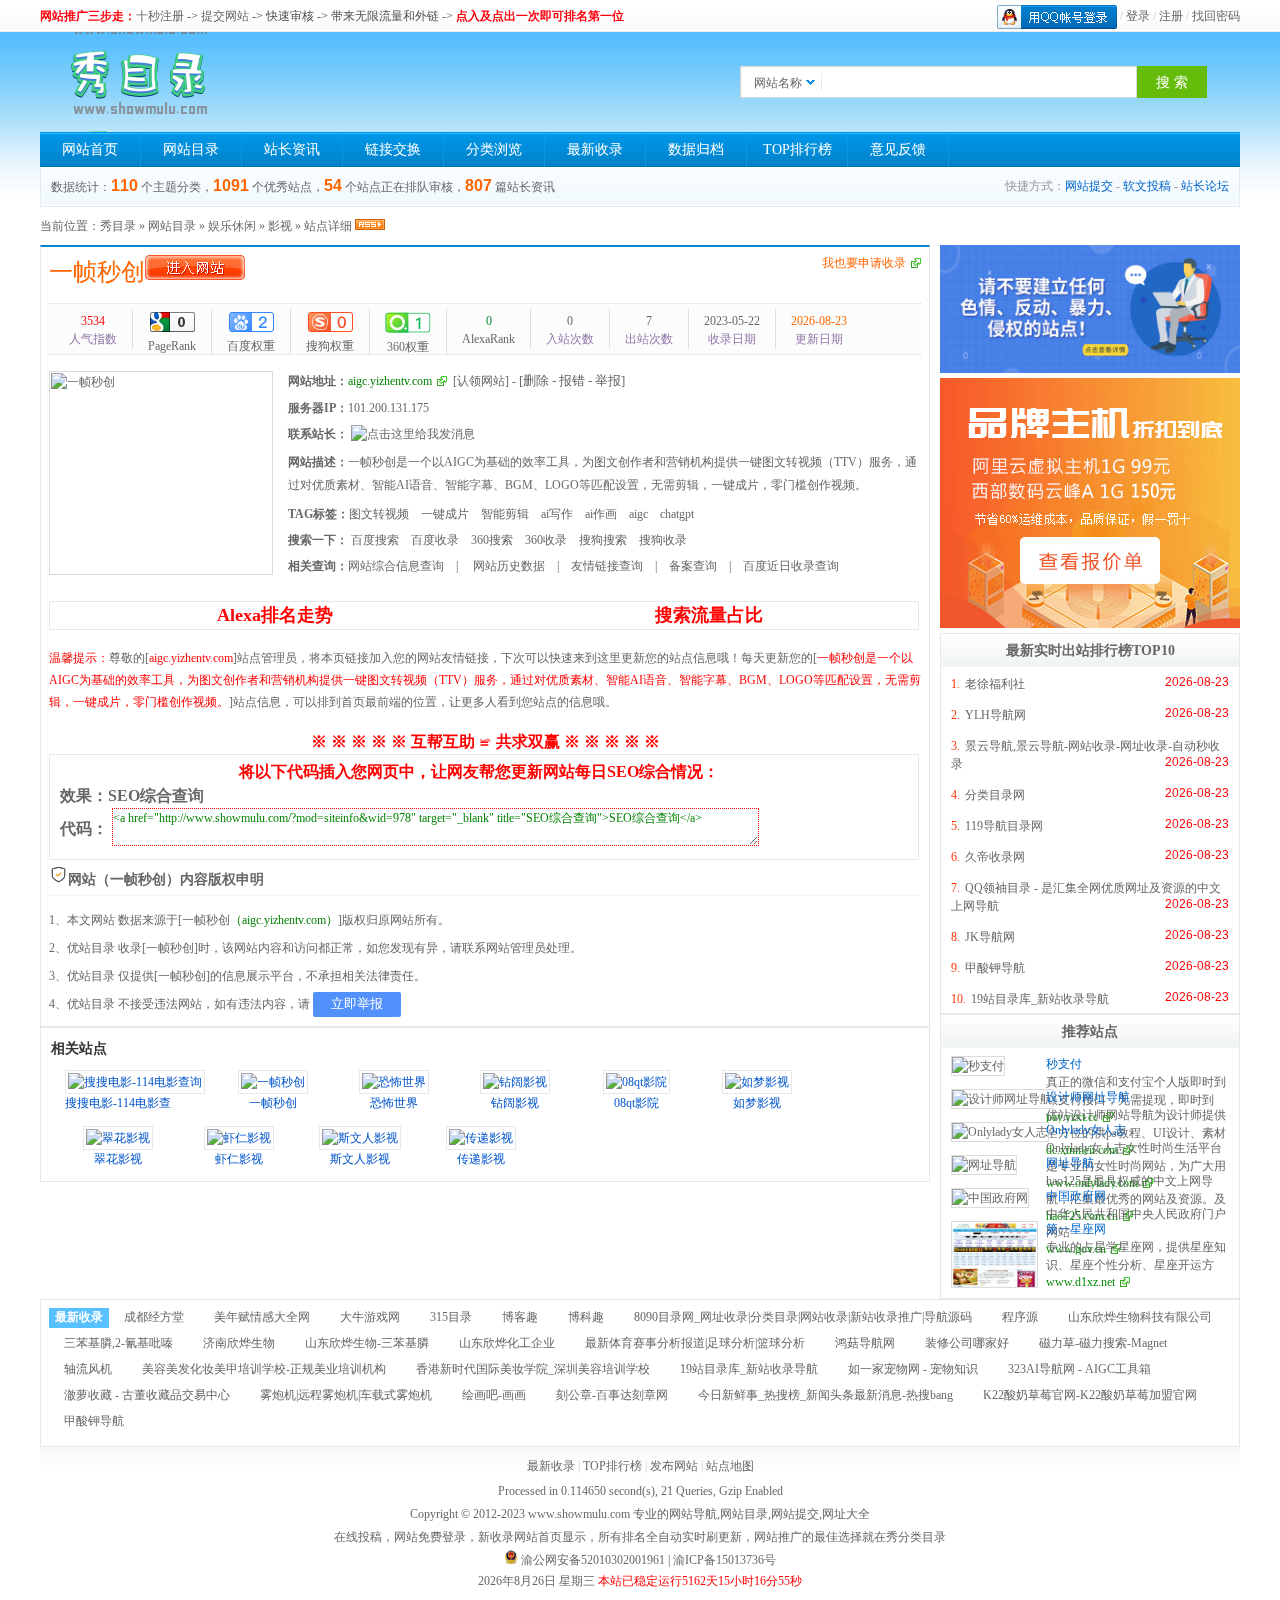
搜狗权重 (330, 346)
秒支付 (1064, 1064)
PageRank (172, 346)
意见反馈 (898, 149)
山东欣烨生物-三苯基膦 (367, 1343)
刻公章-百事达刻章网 (612, 1395)
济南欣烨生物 (239, 1343)
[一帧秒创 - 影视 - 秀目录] (140, 82)
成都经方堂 (154, 1317)
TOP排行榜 (797, 149)
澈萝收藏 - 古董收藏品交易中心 (147, 1395)
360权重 (408, 347)
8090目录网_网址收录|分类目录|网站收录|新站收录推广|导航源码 (803, 1317)
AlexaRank (488, 330)
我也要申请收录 (864, 263)
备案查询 (693, 566)
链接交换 (393, 149)
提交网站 (225, 16)
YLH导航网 (995, 715)
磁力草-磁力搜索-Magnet (1103, 1343)
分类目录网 (995, 795)
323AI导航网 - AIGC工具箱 (1079, 1369)
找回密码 (1216, 16)
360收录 (546, 540)
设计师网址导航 (1088, 1097)
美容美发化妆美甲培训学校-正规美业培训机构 (264, 1369)
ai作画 (601, 514)
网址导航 (1070, 1163)
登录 (1138, 16)
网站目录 (191, 149)
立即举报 (357, 1003)
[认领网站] (481, 381)
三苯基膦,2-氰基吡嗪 (118, 1343)
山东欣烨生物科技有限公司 (1140, 1317)
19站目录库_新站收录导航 (1040, 999)
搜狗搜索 (603, 540)
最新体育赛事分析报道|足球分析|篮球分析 (695, 1343)
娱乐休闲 (232, 226)
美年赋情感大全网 (262, 1317)
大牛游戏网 (370, 1317)
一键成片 (445, 514)
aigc (638, 514)
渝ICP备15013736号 (724, 1560)
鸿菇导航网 (865, 1343)
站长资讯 (292, 149)
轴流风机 (88, 1369)
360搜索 (492, 540)
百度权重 (251, 346)
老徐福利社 (995, 684)
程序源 (1020, 1317)
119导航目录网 (1004, 826)
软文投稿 (1147, 186)
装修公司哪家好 (967, 1343)
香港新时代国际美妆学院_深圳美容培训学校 (533, 1369)
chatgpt (677, 514)
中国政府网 (1076, 1196)
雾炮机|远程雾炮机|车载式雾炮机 (346, 1395)
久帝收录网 (995, 857)
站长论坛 (1205, 186)
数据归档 (696, 149)
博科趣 (586, 1317)
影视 (280, 226)
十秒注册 (160, 16)
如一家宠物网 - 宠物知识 (913, 1369)
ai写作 (557, 514)
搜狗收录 (663, 540)
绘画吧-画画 (494, 1395)
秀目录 (118, 226)
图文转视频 (379, 514)
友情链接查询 (607, 566)
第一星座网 (1076, 1229)
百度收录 (435, 540)
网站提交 (1089, 186)
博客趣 (520, 1317)
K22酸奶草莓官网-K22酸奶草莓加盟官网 (1090, 1395)
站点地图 (730, 1466)
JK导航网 (990, 937)
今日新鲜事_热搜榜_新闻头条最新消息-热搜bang (825, 1395)
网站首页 (90, 149)
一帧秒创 (97, 272)
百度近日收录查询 (791, 566)
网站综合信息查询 (396, 566)
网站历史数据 (507, 566)
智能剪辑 (505, 514)
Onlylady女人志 (1086, 1130)
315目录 (451, 1317)
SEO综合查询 (156, 795)
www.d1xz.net (1080, 1282)
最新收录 (595, 149)
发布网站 (674, 1466)
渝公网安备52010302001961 (593, 1560)
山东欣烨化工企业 (507, 1343)
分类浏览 (494, 149)
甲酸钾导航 (995, 968)
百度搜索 (375, 540)
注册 (1171, 16)
